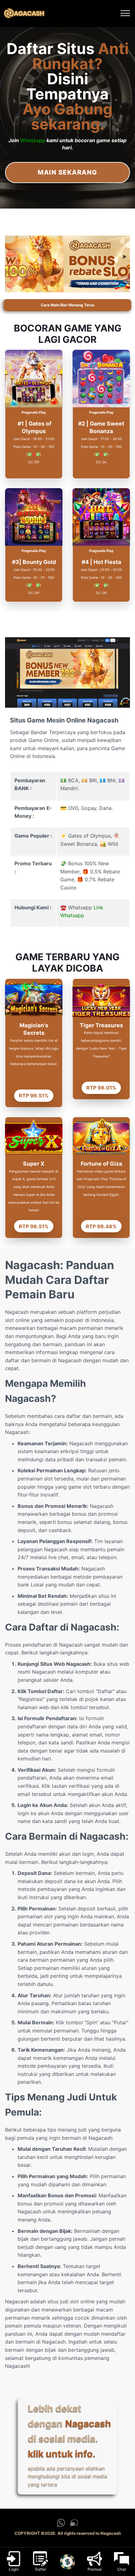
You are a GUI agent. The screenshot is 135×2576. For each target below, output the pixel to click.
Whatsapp (33, 140)
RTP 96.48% (101, 1226)
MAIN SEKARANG (67, 172)
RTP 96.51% (34, 1096)
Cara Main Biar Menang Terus (68, 305)
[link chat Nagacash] (74, 2525)
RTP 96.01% (101, 1088)
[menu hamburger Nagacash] (125, 14)
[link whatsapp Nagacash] (61, 2525)
